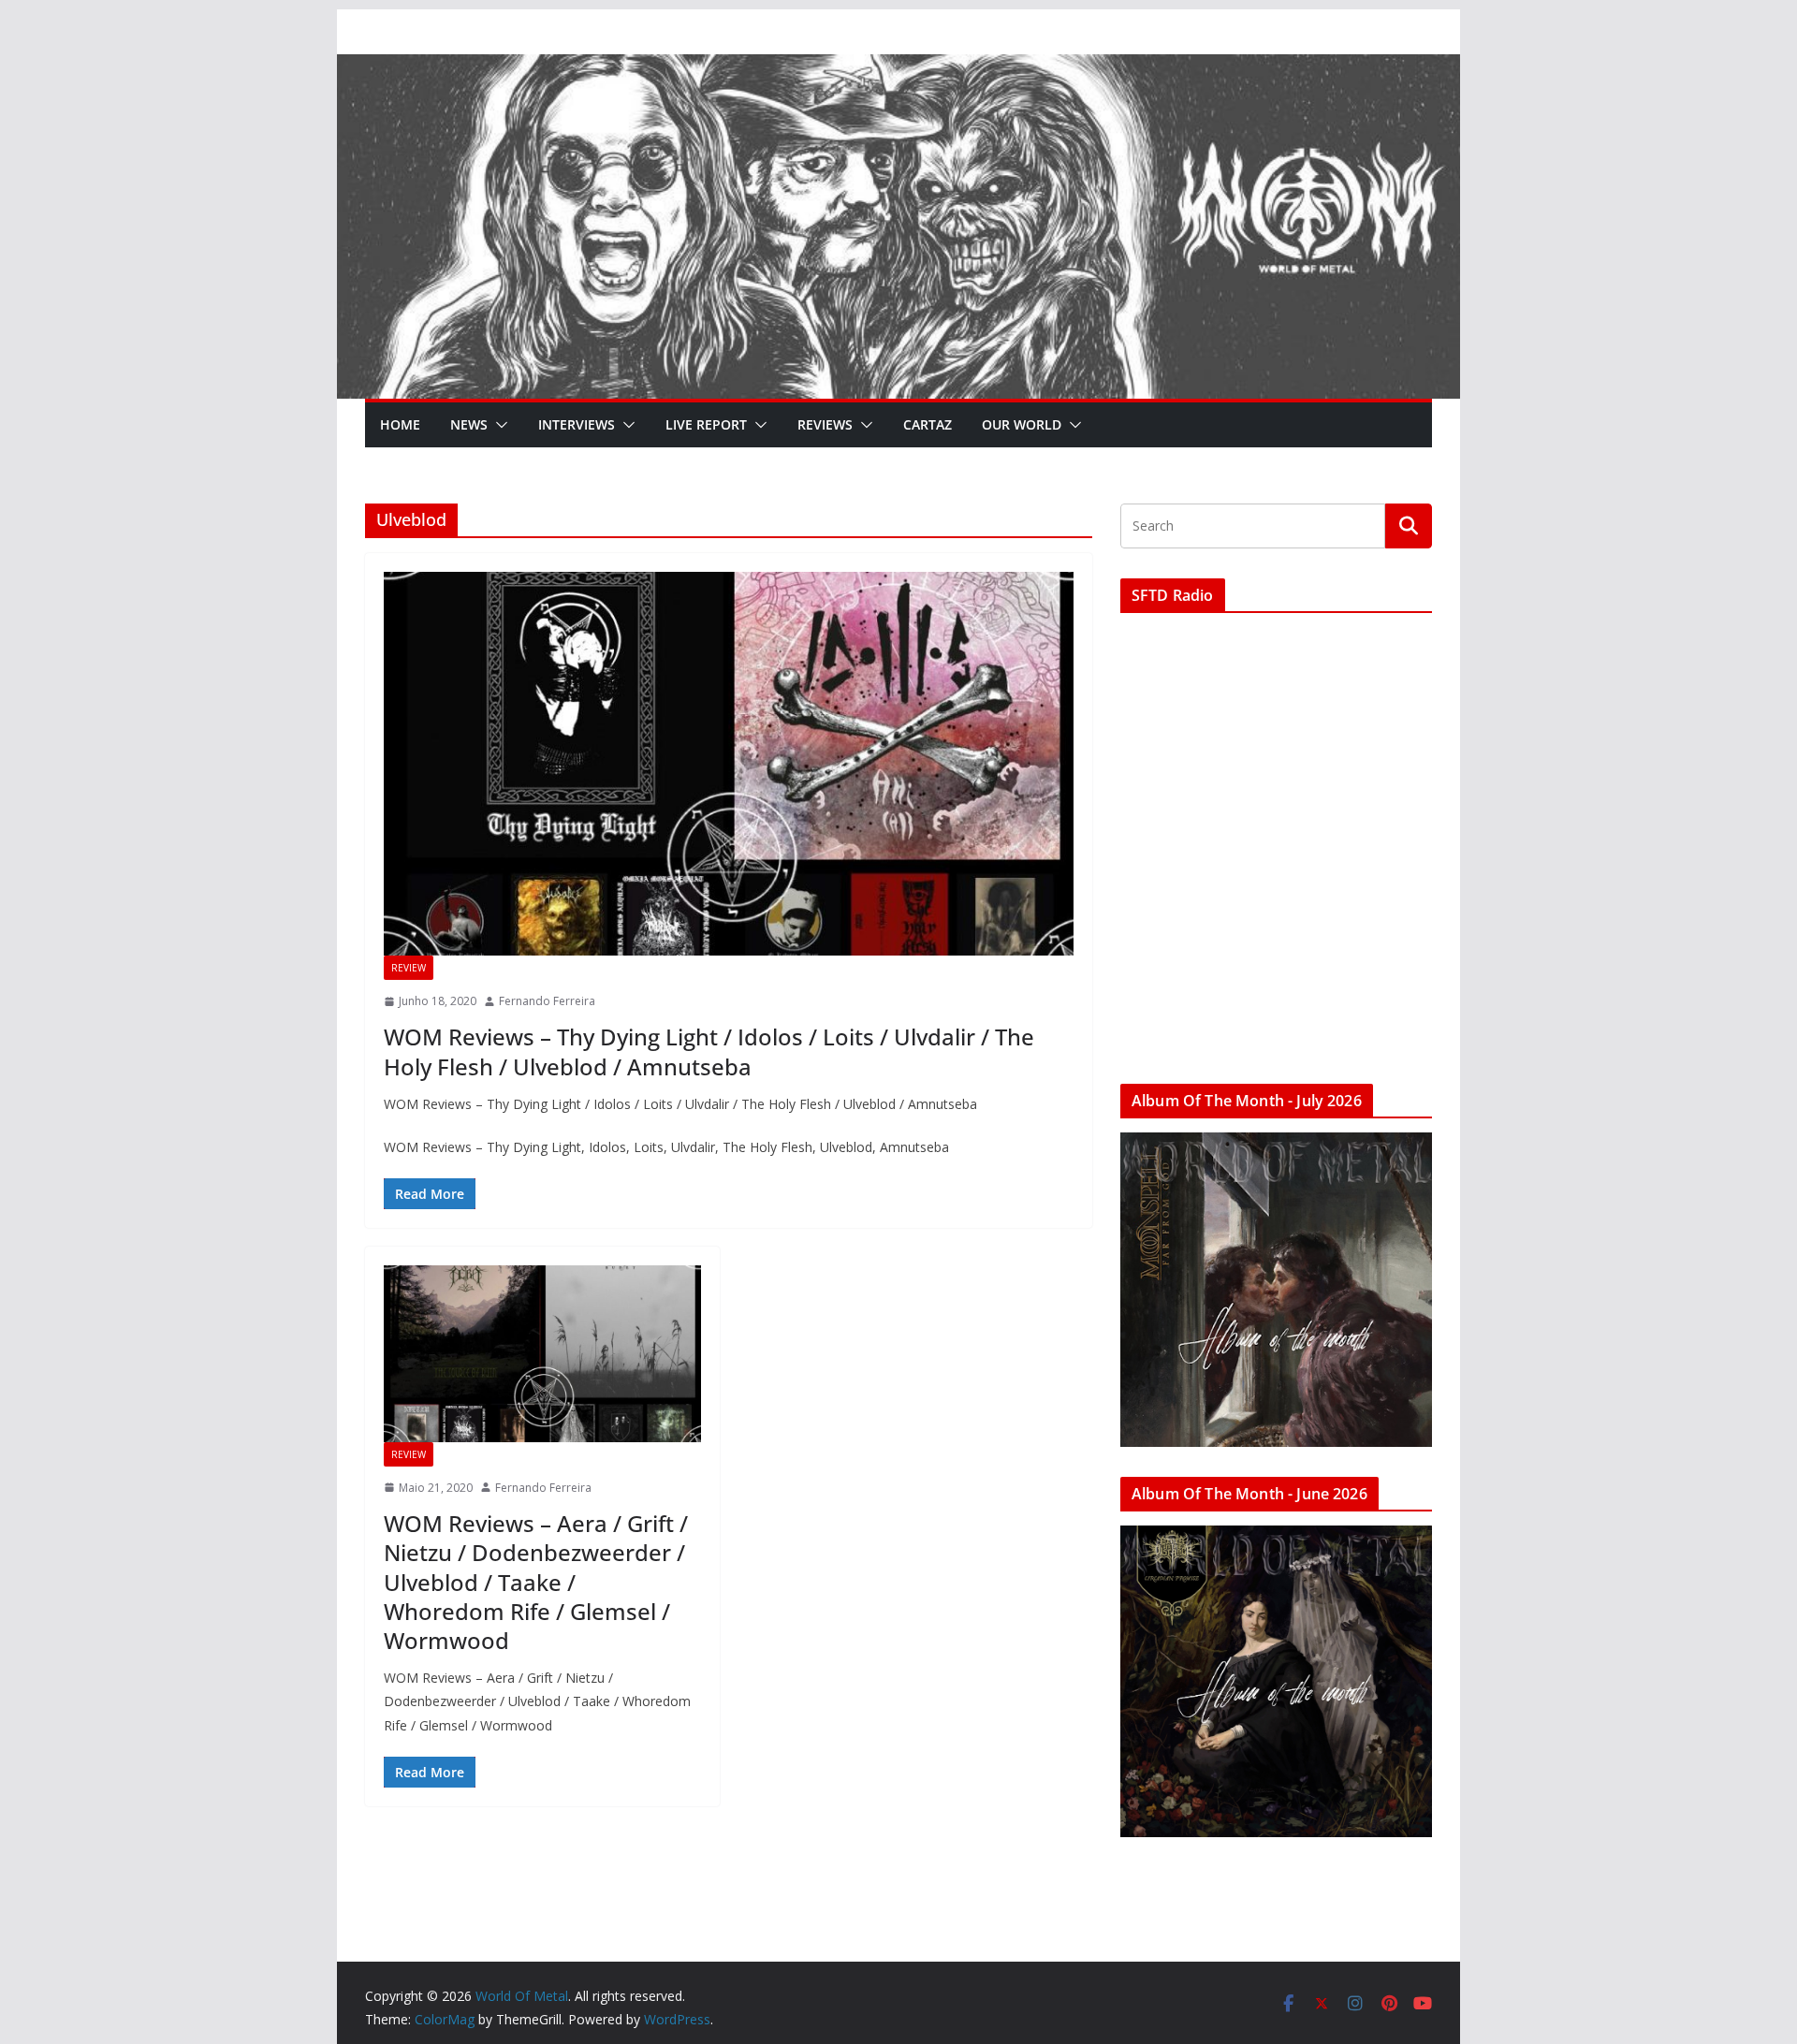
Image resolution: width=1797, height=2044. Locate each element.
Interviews (577, 424)
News (469, 424)
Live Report (706, 424)
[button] (498, 425)
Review (409, 968)
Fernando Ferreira (547, 1001)
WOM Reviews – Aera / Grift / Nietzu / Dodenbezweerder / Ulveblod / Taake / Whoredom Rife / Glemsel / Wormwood (536, 1582)
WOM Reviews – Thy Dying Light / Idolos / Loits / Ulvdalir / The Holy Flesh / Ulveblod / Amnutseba (709, 1051)
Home (400, 424)
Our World (1022, 424)
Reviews (825, 424)
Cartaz (928, 424)
